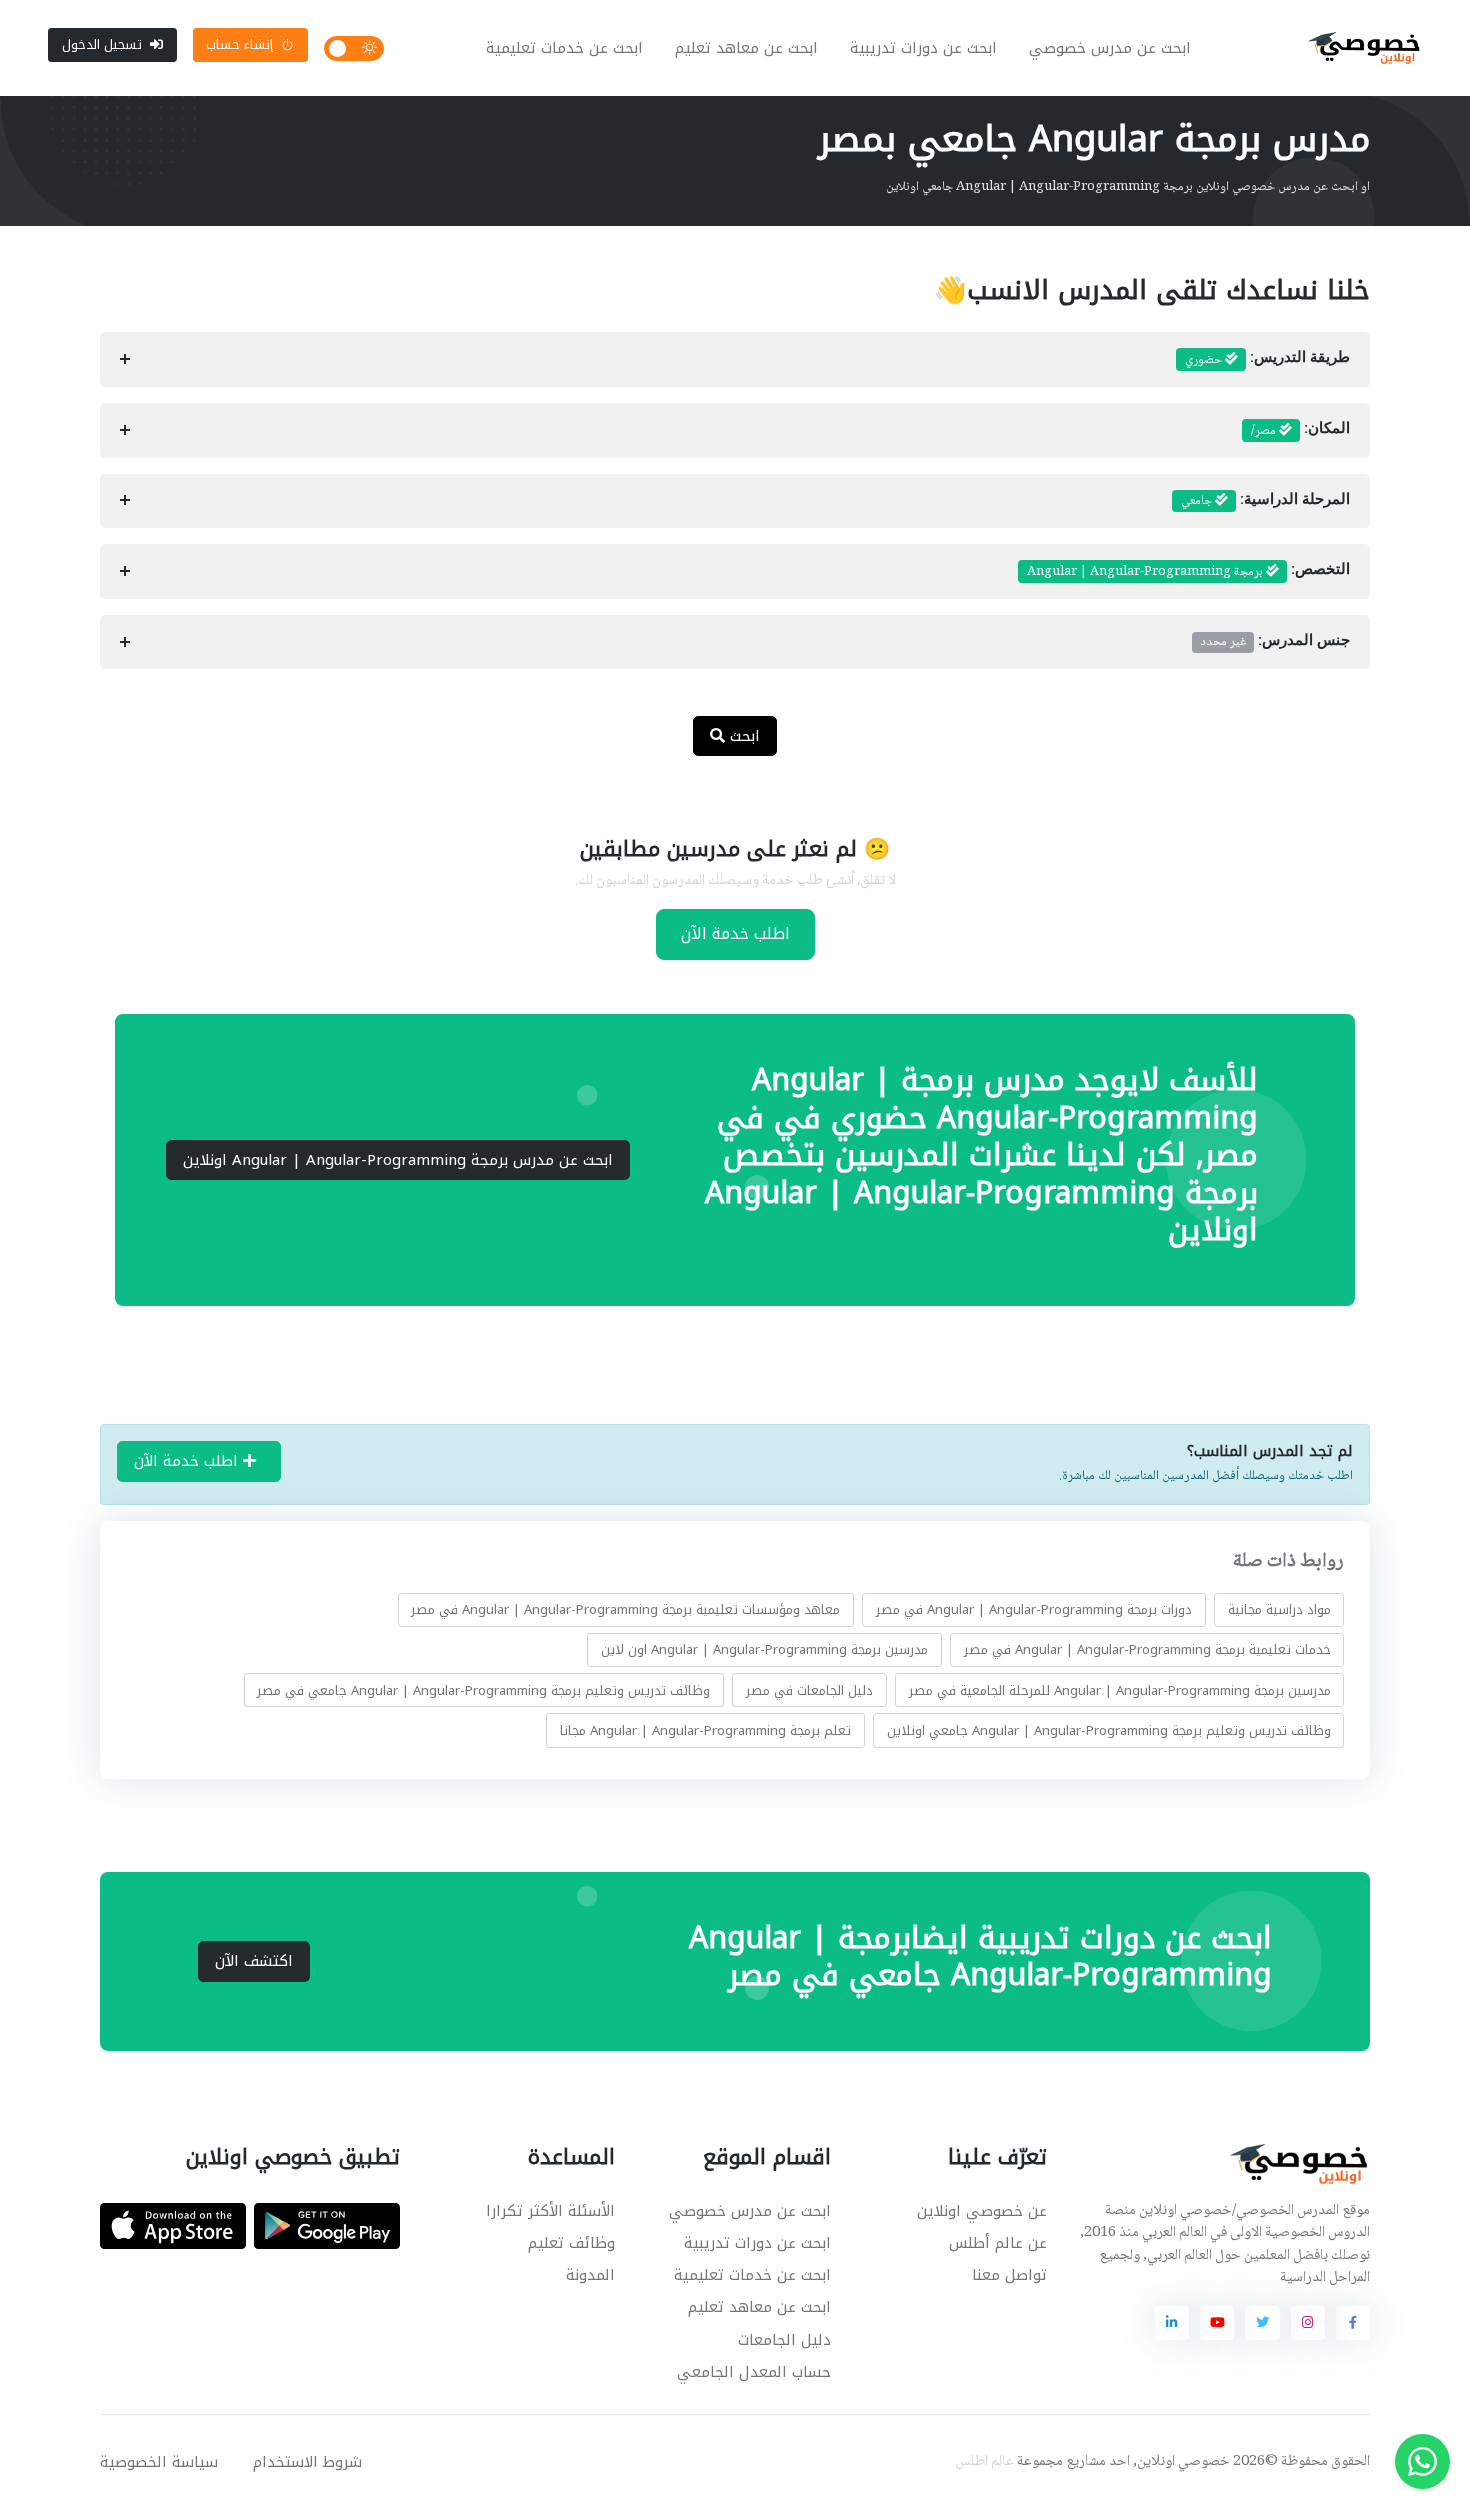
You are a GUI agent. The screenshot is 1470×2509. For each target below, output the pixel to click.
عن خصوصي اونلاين (982, 2211)
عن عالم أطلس (998, 2243)
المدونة (590, 2275)
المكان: (1300, 431)
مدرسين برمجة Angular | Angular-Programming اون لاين (764, 1649)
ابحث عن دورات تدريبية (923, 48)
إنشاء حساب (239, 44)
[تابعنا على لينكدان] (1172, 2323)
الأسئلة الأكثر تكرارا (550, 2211)
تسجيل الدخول (102, 44)
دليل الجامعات (784, 2340)
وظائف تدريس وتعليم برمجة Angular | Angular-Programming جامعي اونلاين (1109, 1729)
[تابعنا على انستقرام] (1308, 2323)
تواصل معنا (1009, 2275)
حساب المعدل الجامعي (754, 2372)
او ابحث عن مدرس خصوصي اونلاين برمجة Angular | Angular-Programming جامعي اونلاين (1128, 187)
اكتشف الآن (254, 1961)
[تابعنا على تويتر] (1262, 2323)
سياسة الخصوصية (159, 2462)
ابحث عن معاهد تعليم (746, 48)
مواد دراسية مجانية (1279, 1609)
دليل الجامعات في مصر (809, 1689)
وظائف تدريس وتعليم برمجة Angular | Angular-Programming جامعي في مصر (483, 1689)
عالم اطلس (984, 2462)
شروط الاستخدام (307, 2462)
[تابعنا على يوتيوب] (1217, 2323)
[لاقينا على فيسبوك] (1353, 2323)
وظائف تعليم (571, 2243)
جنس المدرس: (1275, 642)
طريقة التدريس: (1267, 360)
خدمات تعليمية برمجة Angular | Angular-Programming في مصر (1147, 1649)
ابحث (742, 736)
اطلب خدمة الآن (735, 933)
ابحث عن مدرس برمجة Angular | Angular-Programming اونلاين (398, 1160)
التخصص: (1188, 572)
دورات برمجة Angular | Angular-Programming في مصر (1034, 1609)
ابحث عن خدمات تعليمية (564, 48)
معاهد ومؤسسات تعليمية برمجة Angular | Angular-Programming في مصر (625, 1609)
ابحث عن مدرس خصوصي (1110, 48)
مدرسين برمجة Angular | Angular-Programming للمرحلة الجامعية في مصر (1120, 1689)
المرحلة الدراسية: (1265, 501)
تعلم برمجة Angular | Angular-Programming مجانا (705, 1729)
